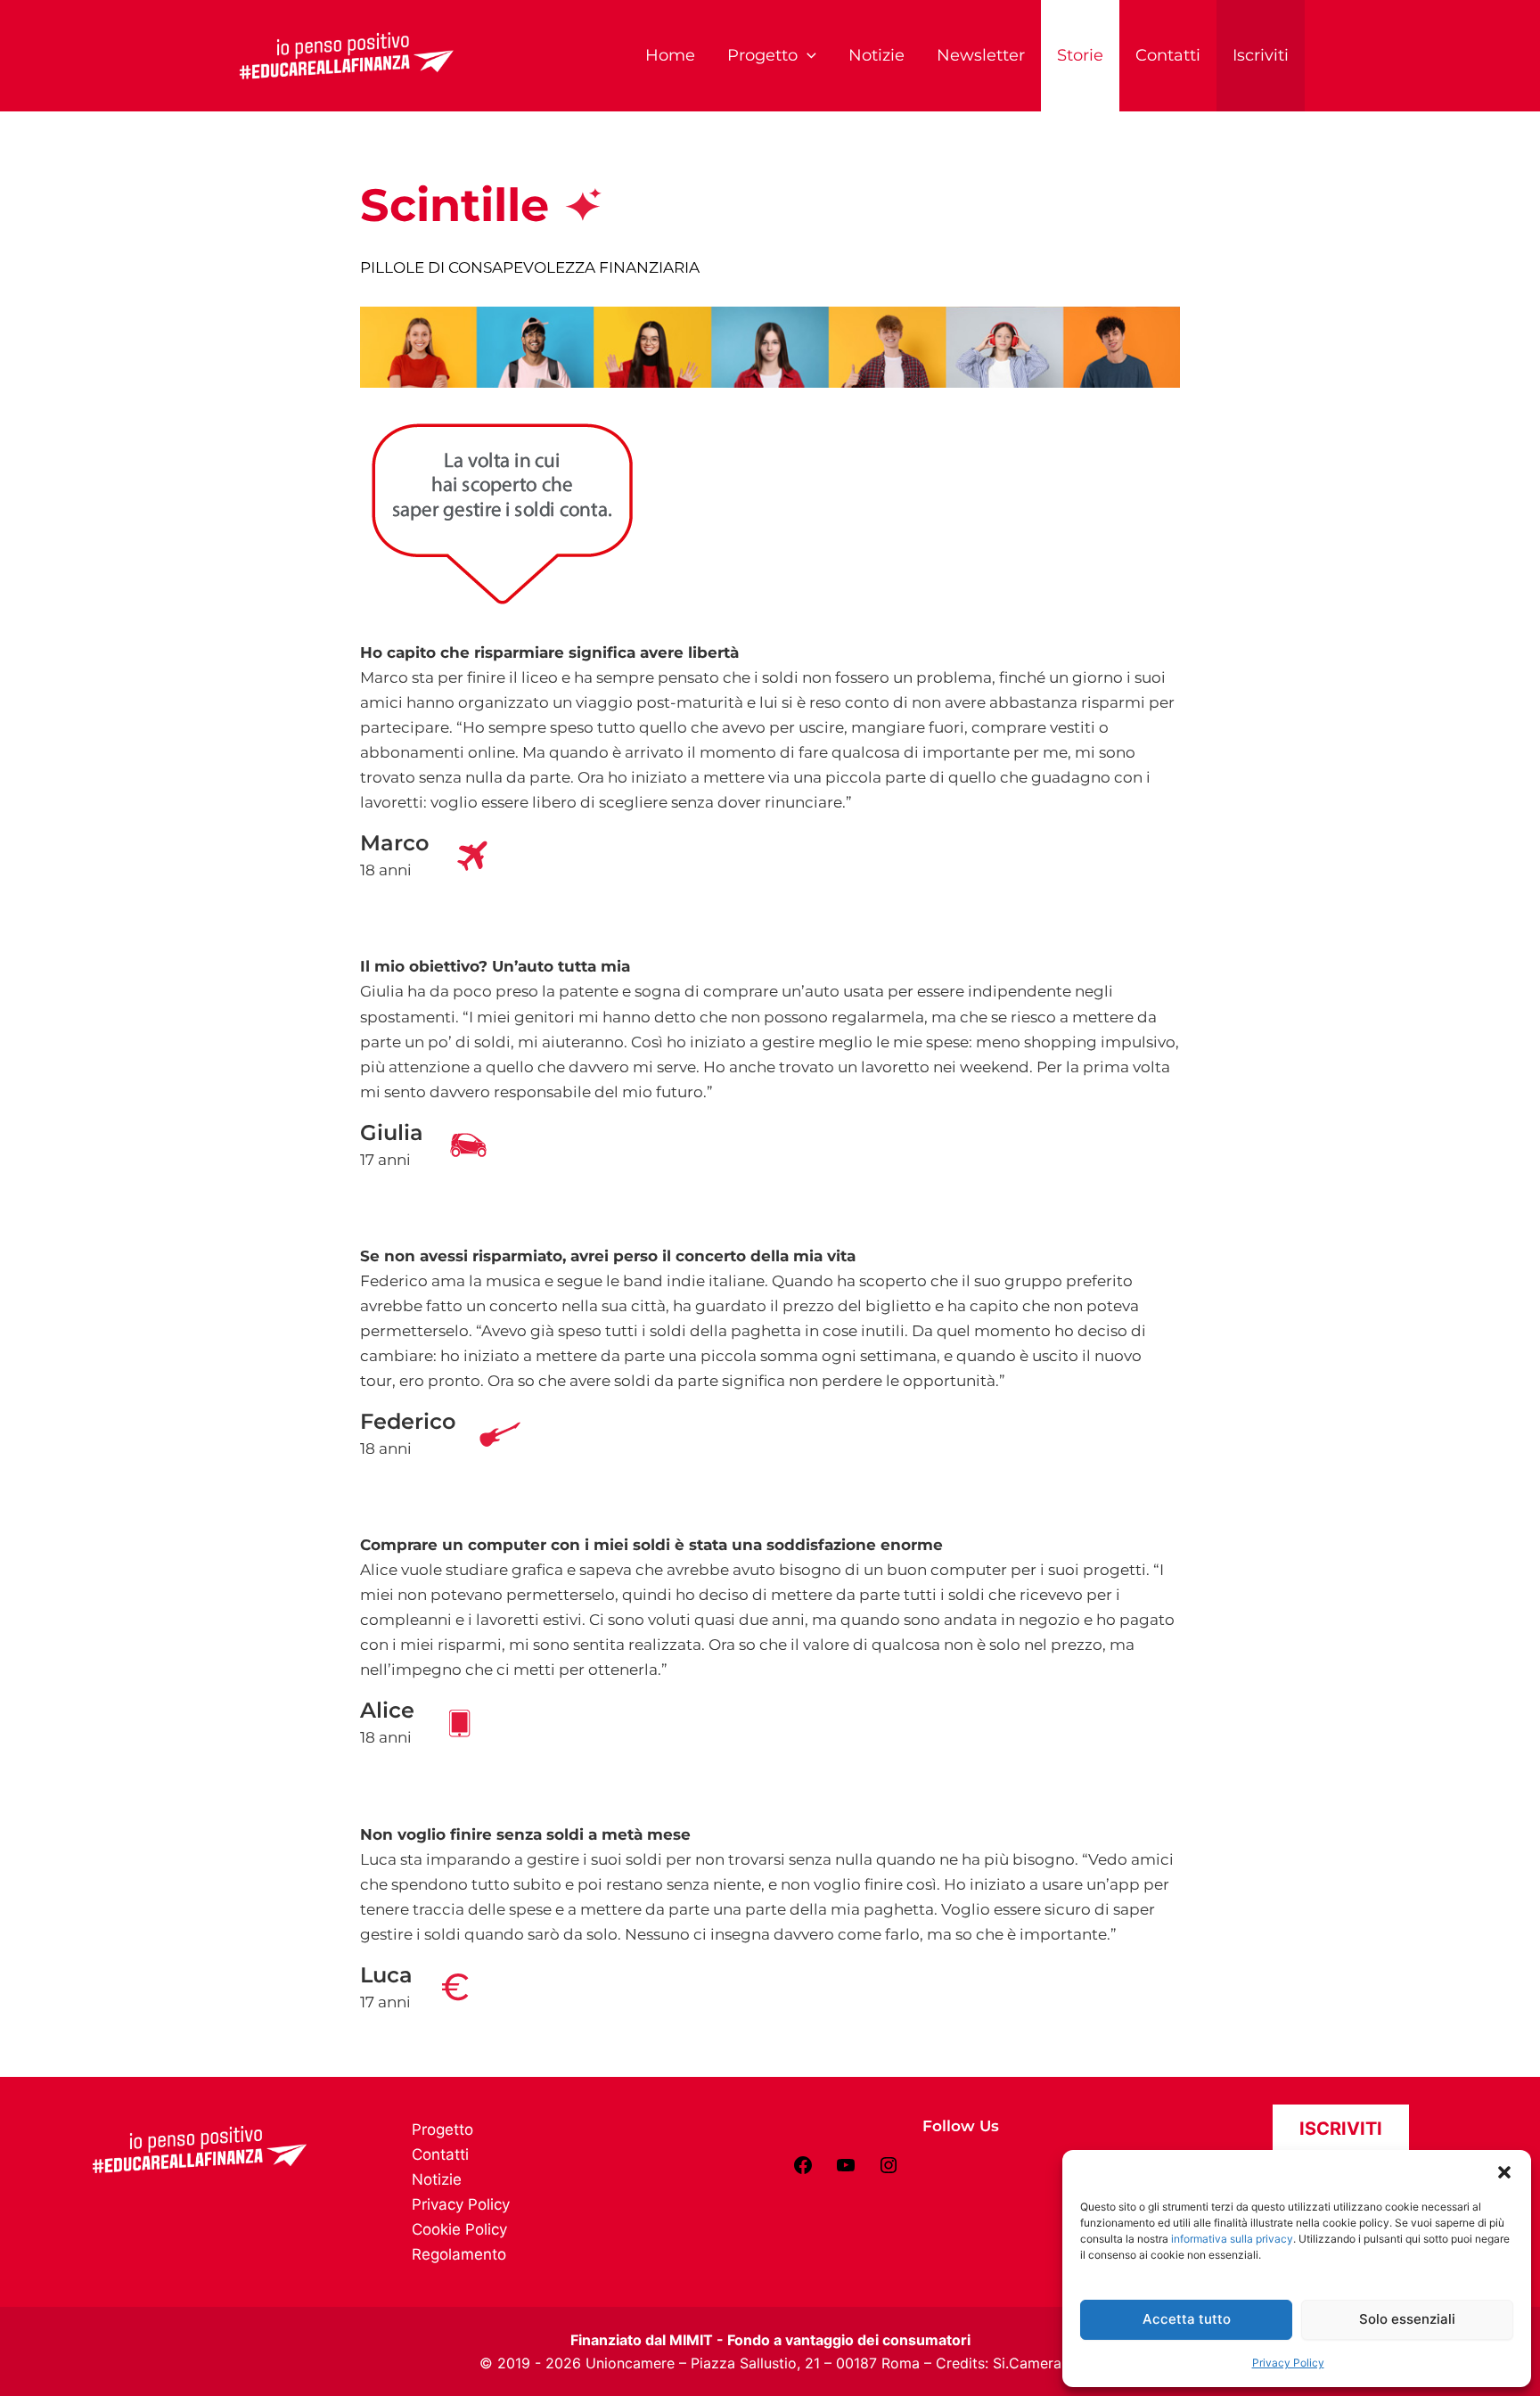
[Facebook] (803, 2170)
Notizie (876, 55)
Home (670, 55)
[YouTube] (846, 2170)
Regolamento (459, 2254)
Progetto (762, 55)
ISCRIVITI (1341, 2129)
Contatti (1168, 55)
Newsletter (981, 55)
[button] (1504, 2172)
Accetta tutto (1187, 2319)
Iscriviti (1261, 55)
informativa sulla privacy (1232, 2239)
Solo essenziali (1407, 2319)
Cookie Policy (459, 2229)
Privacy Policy (1288, 2363)
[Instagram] (889, 2170)
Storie (1080, 55)
